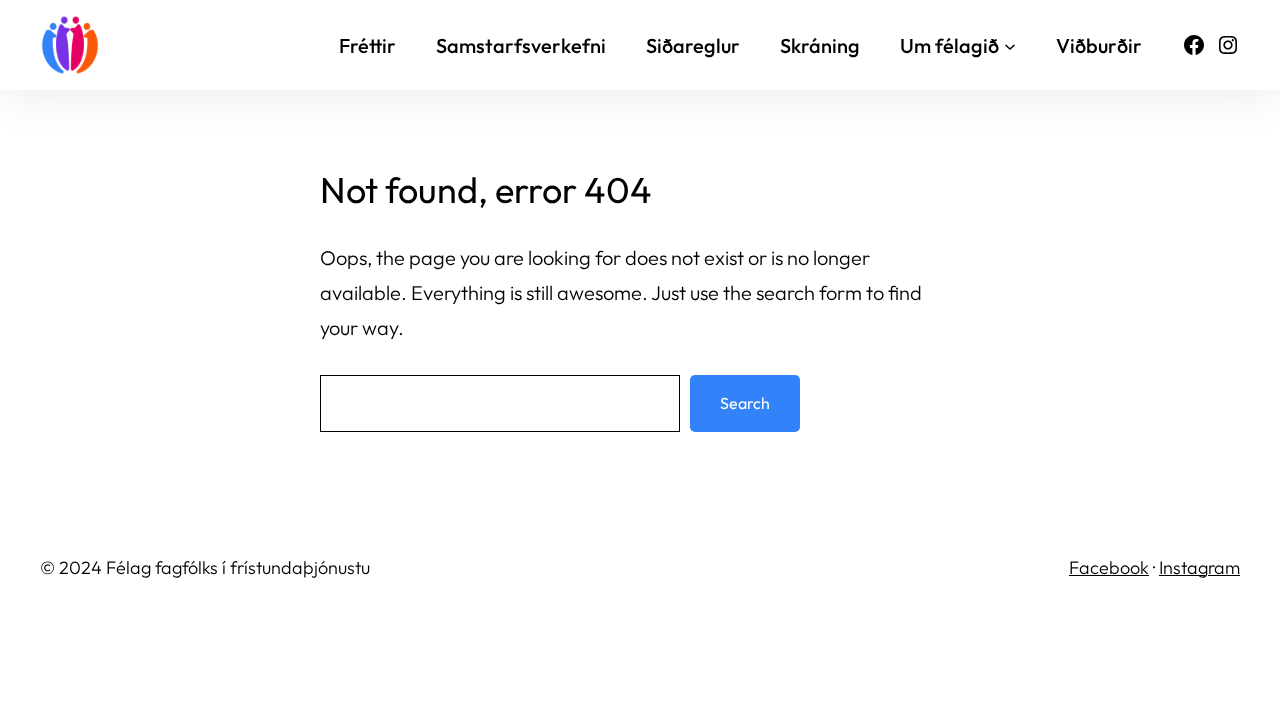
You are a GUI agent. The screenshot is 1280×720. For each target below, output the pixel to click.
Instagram (1199, 567)
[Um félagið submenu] (1010, 45)
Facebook (1109, 567)
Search (745, 403)
